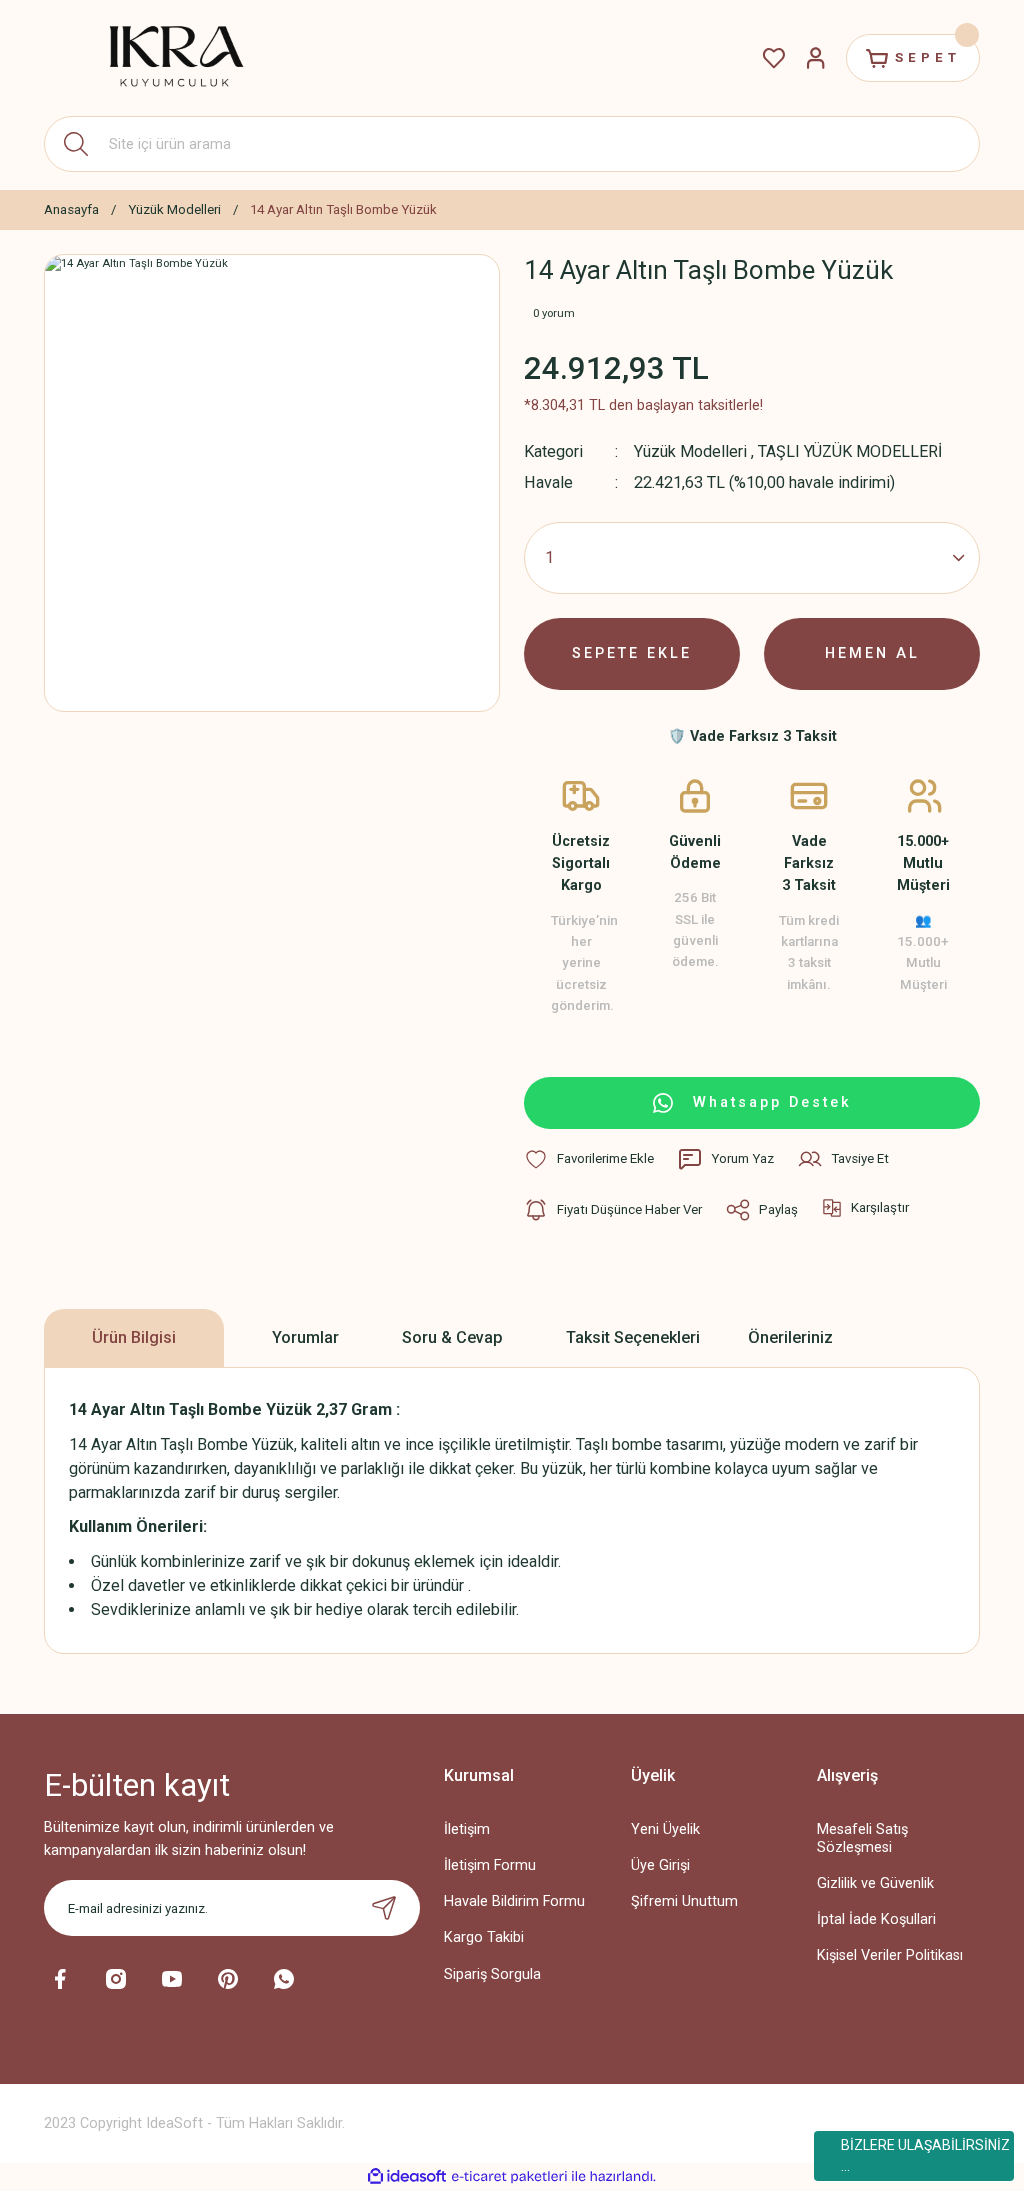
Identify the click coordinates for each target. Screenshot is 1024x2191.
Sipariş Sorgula (492, 1974)
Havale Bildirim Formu (514, 1901)
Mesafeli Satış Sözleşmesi (862, 1838)
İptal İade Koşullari (876, 1919)
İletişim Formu (490, 1865)
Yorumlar (305, 1337)
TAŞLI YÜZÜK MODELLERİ (850, 451)
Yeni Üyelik (665, 1829)
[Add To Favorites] (589, 1159)
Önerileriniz (790, 1337)
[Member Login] (816, 58)
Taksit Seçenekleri (633, 1337)
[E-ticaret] (509, 2176)
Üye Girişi (660, 1865)
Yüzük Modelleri (690, 451)
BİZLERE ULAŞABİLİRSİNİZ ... (925, 2155)
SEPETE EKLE (632, 653)
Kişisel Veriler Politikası (890, 1955)
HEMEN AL (872, 653)
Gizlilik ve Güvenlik (875, 1883)
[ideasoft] (407, 2177)
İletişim (467, 1829)
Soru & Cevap (452, 1337)
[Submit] (384, 1908)
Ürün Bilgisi (134, 1337)
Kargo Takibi (484, 1937)
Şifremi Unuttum (684, 1901)
